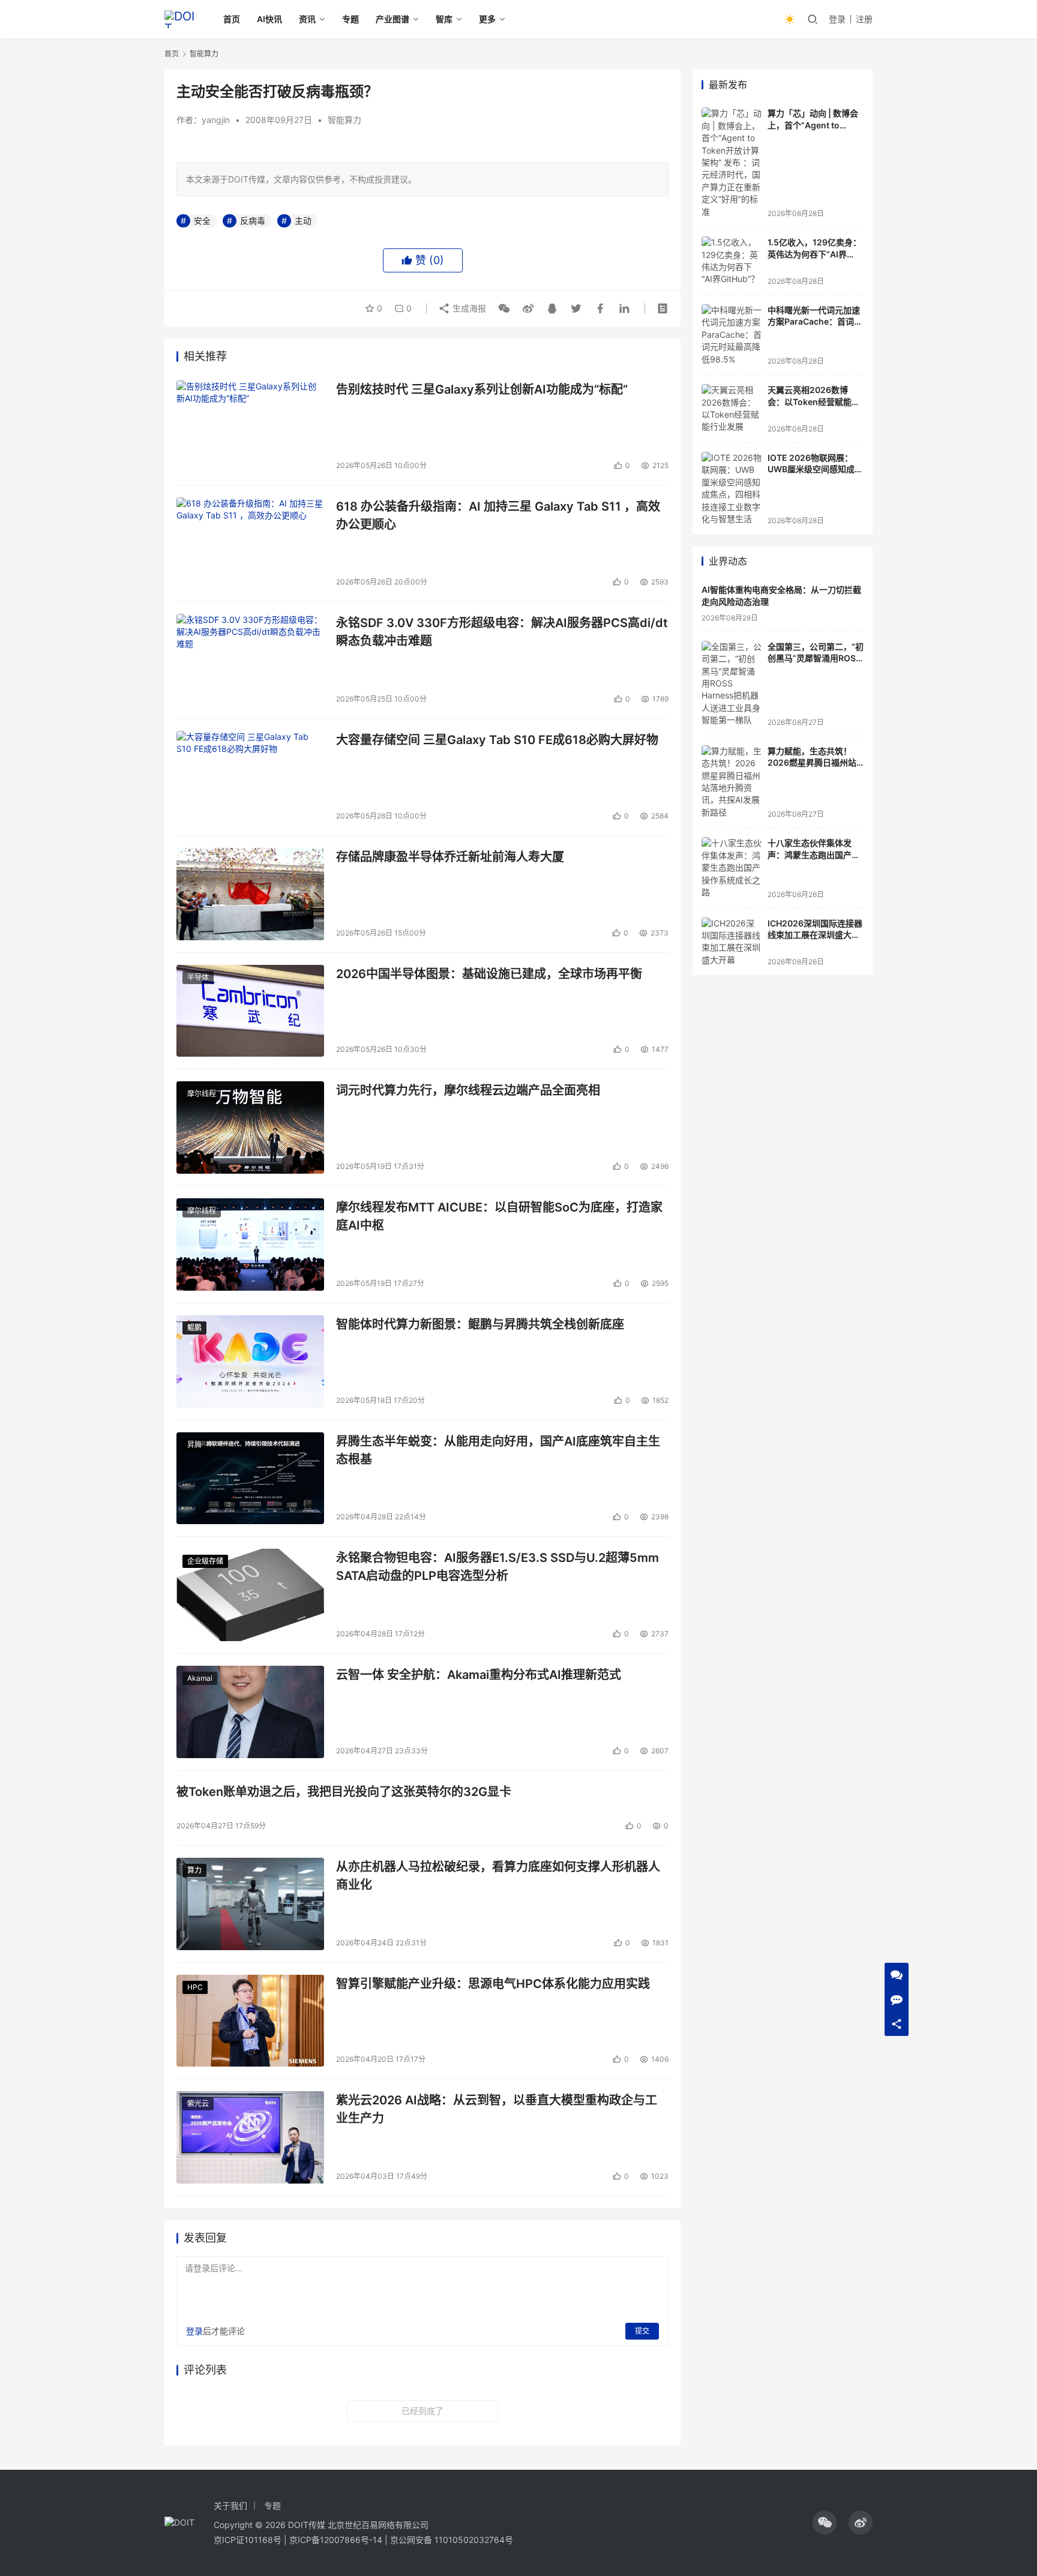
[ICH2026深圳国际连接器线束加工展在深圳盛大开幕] (732, 942)
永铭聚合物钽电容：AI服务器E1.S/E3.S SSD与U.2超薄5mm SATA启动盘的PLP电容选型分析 (497, 1566)
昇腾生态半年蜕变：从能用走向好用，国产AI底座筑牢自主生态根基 (498, 1450)
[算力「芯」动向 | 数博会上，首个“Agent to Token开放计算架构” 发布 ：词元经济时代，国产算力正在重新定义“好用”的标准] (732, 163)
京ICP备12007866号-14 (336, 2540)
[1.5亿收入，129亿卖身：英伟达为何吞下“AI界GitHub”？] (732, 261)
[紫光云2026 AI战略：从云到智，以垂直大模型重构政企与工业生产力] (250, 2137)
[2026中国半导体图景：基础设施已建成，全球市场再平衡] (250, 1011)
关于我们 (230, 2505)
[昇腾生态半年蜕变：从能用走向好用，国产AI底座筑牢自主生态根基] (250, 1479)
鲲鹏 (194, 1328)
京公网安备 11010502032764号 (452, 2540)
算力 (194, 1870)
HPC (195, 1987)
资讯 (307, 19)
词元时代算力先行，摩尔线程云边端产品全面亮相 (468, 1090)
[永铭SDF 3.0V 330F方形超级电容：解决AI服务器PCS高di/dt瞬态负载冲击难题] (250, 660)
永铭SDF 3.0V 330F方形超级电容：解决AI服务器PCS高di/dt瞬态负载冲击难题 (502, 632)
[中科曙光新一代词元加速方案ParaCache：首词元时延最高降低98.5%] (732, 335)
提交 (642, 2331)
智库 (444, 19)
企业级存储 (205, 1561)
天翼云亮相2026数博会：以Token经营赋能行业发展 (814, 401)
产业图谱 (392, 19)
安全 (202, 221)
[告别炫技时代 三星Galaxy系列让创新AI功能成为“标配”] (250, 427)
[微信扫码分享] (504, 308)
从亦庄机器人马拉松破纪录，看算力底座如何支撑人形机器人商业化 (498, 1875)
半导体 (198, 977)
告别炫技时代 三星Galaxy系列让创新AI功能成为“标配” (482, 389)
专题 (350, 19)
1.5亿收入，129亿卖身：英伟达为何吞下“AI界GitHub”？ (814, 254)
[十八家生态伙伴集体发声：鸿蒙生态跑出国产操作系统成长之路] (732, 868)
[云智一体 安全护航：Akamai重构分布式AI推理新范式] (250, 1712)
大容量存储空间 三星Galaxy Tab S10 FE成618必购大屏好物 (497, 740)
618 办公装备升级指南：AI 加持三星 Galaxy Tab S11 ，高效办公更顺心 (498, 515)
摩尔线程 (202, 1094)
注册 (864, 19)
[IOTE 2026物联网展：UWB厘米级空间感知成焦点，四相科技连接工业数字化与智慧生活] (732, 489)
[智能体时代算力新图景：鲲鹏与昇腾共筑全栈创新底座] (250, 1362)
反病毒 (253, 221)
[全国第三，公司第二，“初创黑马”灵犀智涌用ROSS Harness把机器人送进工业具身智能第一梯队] (732, 684)
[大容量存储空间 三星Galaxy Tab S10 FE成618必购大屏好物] (250, 777)
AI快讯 (269, 19)
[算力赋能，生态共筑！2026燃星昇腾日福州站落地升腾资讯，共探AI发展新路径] (732, 782)
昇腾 (194, 1445)
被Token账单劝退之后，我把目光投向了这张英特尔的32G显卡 (344, 1792)
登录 (837, 19)
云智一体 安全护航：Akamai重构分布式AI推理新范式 (479, 1675)
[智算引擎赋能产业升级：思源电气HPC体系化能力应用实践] (250, 2021)
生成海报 (468, 308)
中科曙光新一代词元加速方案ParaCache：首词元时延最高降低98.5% (815, 322)
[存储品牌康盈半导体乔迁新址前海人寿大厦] (250, 894)
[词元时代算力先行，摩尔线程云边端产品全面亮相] (250, 1127)
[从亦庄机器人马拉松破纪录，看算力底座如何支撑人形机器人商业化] (250, 1904)
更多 (487, 19)
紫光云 (198, 2103)
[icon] (825, 2523)
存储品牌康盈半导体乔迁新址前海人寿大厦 (450, 857)
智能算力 (344, 120)
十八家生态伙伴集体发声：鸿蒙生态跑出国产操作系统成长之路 (814, 854)
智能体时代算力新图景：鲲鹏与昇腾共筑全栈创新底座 (480, 1324)
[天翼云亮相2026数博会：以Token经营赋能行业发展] (732, 409)
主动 (303, 221)
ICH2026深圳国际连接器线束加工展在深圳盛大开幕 (815, 935)
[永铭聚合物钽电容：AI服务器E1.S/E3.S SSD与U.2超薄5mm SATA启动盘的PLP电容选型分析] (250, 1595)
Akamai (200, 1678)
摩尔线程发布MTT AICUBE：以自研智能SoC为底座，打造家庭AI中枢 (499, 1216)
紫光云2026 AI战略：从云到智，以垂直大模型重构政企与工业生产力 (497, 2109)
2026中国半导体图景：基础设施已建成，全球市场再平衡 (489, 974)
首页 (232, 19)
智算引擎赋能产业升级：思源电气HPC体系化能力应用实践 (493, 1984)
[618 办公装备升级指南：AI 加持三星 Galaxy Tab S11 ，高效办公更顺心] (250, 544)
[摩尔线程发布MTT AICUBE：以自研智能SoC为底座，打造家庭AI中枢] (250, 1244)
